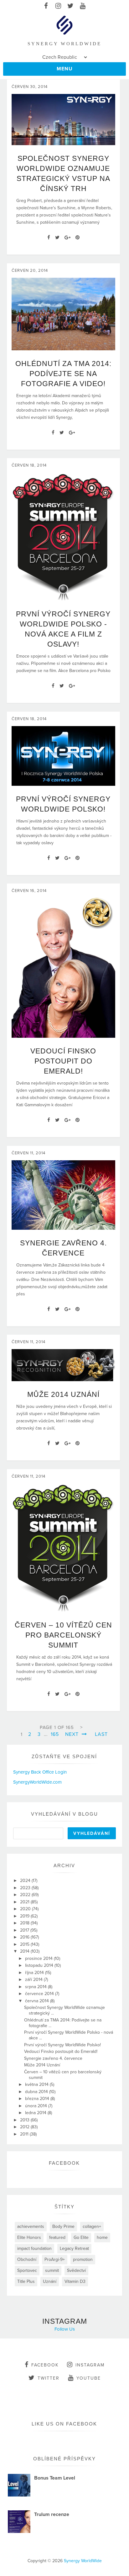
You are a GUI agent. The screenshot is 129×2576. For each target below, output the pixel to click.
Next (73, 1734)
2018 (25, 1923)
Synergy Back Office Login (40, 1772)
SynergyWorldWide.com (37, 1782)
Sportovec (27, 2270)
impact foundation (34, 2248)
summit (52, 2270)
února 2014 (37, 2106)
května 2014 (37, 2084)
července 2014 (40, 1994)
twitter (49, 2378)
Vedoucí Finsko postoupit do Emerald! (63, 1061)
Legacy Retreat (74, 2248)
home (102, 2237)
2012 (25, 2127)
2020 (26, 1909)
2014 (25, 1951)
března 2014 (38, 2099)
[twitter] (71, 6)
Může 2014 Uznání (63, 1394)
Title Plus (26, 2281)
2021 (25, 1902)
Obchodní (27, 2259)
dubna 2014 (37, 2092)
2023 (26, 1888)
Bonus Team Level (55, 2478)
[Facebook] (49, 238)
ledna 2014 (36, 2113)
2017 (25, 1930)
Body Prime (63, 2226)
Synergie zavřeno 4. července (53, 2058)
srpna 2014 (36, 1987)
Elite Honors (29, 2237)
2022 (26, 1895)
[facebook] (46, 6)
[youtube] (83, 6)
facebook (45, 2365)
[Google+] (67, 238)
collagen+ (92, 2226)
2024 (26, 1881)
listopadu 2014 (40, 1965)
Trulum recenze (52, 2514)
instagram (90, 2365)
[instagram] (58, 6)
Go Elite (81, 2237)
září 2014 (34, 1980)
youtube (89, 2378)
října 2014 (35, 1973)
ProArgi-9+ (55, 2259)
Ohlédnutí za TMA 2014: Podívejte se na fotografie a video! (63, 374)
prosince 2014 (39, 1958)
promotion (83, 2259)
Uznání (50, 2281)
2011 (25, 2134)
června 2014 (38, 2001)
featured (57, 2237)
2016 (25, 1937)
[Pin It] (77, 238)
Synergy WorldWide (83, 2561)
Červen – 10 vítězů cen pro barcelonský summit (63, 1635)
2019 (25, 1916)
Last (101, 1734)
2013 (25, 2120)
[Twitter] (57, 238)
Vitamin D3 (75, 2281)
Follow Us (65, 2329)
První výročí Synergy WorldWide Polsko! (62, 2045)
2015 (25, 1944)
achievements (31, 2226)
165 (55, 1734)
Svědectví (76, 2270)
